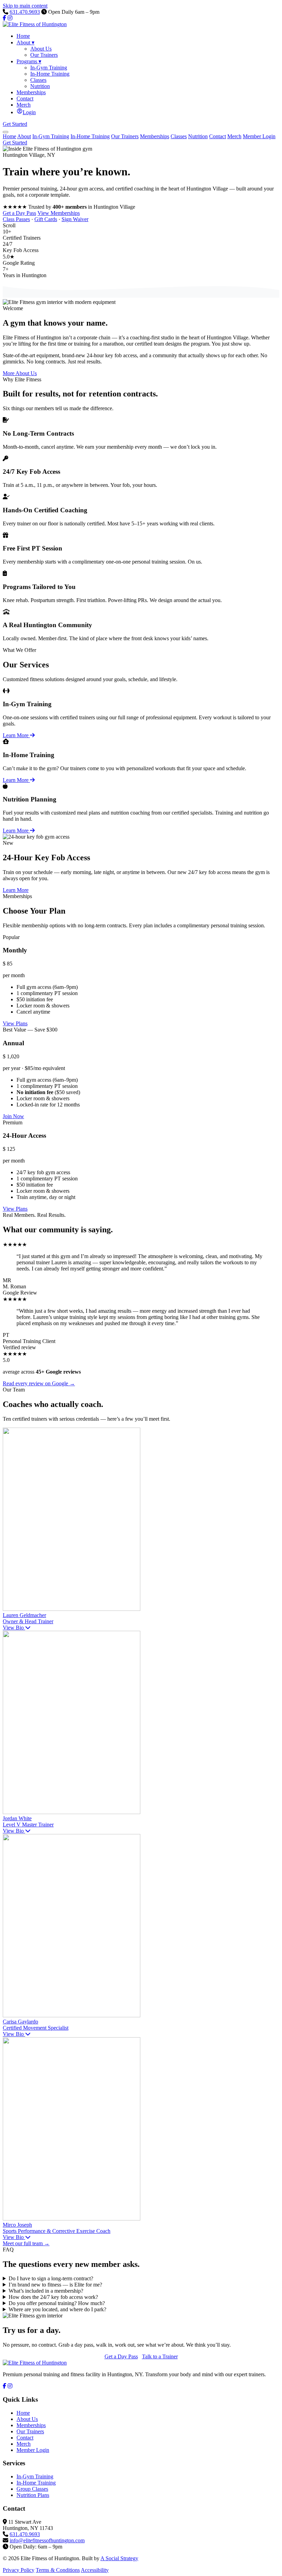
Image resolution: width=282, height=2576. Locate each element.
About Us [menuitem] (41, 49)
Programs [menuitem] (29, 61)
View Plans (15, 1023)
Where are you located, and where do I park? (57, 2309)
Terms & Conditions (58, 2570)
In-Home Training (90, 136)
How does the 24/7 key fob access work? (53, 2297)
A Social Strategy (119, 2558)
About (24, 136)
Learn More (16, 735)
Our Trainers (125, 136)
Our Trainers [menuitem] (44, 55)
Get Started (15, 124)
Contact (218, 136)
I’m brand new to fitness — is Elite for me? (55, 2285)
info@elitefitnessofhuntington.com (47, 2540)
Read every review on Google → (39, 1383)
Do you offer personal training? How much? (57, 2303)
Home (9, 136)
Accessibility (95, 2570)
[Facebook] (4, 18)
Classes (179, 136)
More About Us (20, 373)
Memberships (155, 136)
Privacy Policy (19, 2570)
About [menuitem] (25, 42)
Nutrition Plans (33, 2495)
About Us (27, 2419)
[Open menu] (6, 132)
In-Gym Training (51, 136)
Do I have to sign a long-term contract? (51, 2278)
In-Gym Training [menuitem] (49, 68)
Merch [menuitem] (24, 105)
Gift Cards (46, 219)
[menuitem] (26, 112)
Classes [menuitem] (38, 80)
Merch (234, 136)
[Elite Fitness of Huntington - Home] (35, 24)
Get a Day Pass (19, 213)
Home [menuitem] (23, 36)
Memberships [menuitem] (31, 92)
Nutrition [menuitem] (40, 86)
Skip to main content (25, 6)
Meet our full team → (26, 2243)
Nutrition (198, 136)
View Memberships (59, 213)
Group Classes (32, 2489)
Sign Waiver (75, 219)
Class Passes (16, 219)
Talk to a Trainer (160, 2356)
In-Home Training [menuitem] (50, 74)
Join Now (13, 1116)
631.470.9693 (25, 12)
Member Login (259, 136)
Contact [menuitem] (25, 99)
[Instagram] (10, 18)
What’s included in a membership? (46, 2291)
